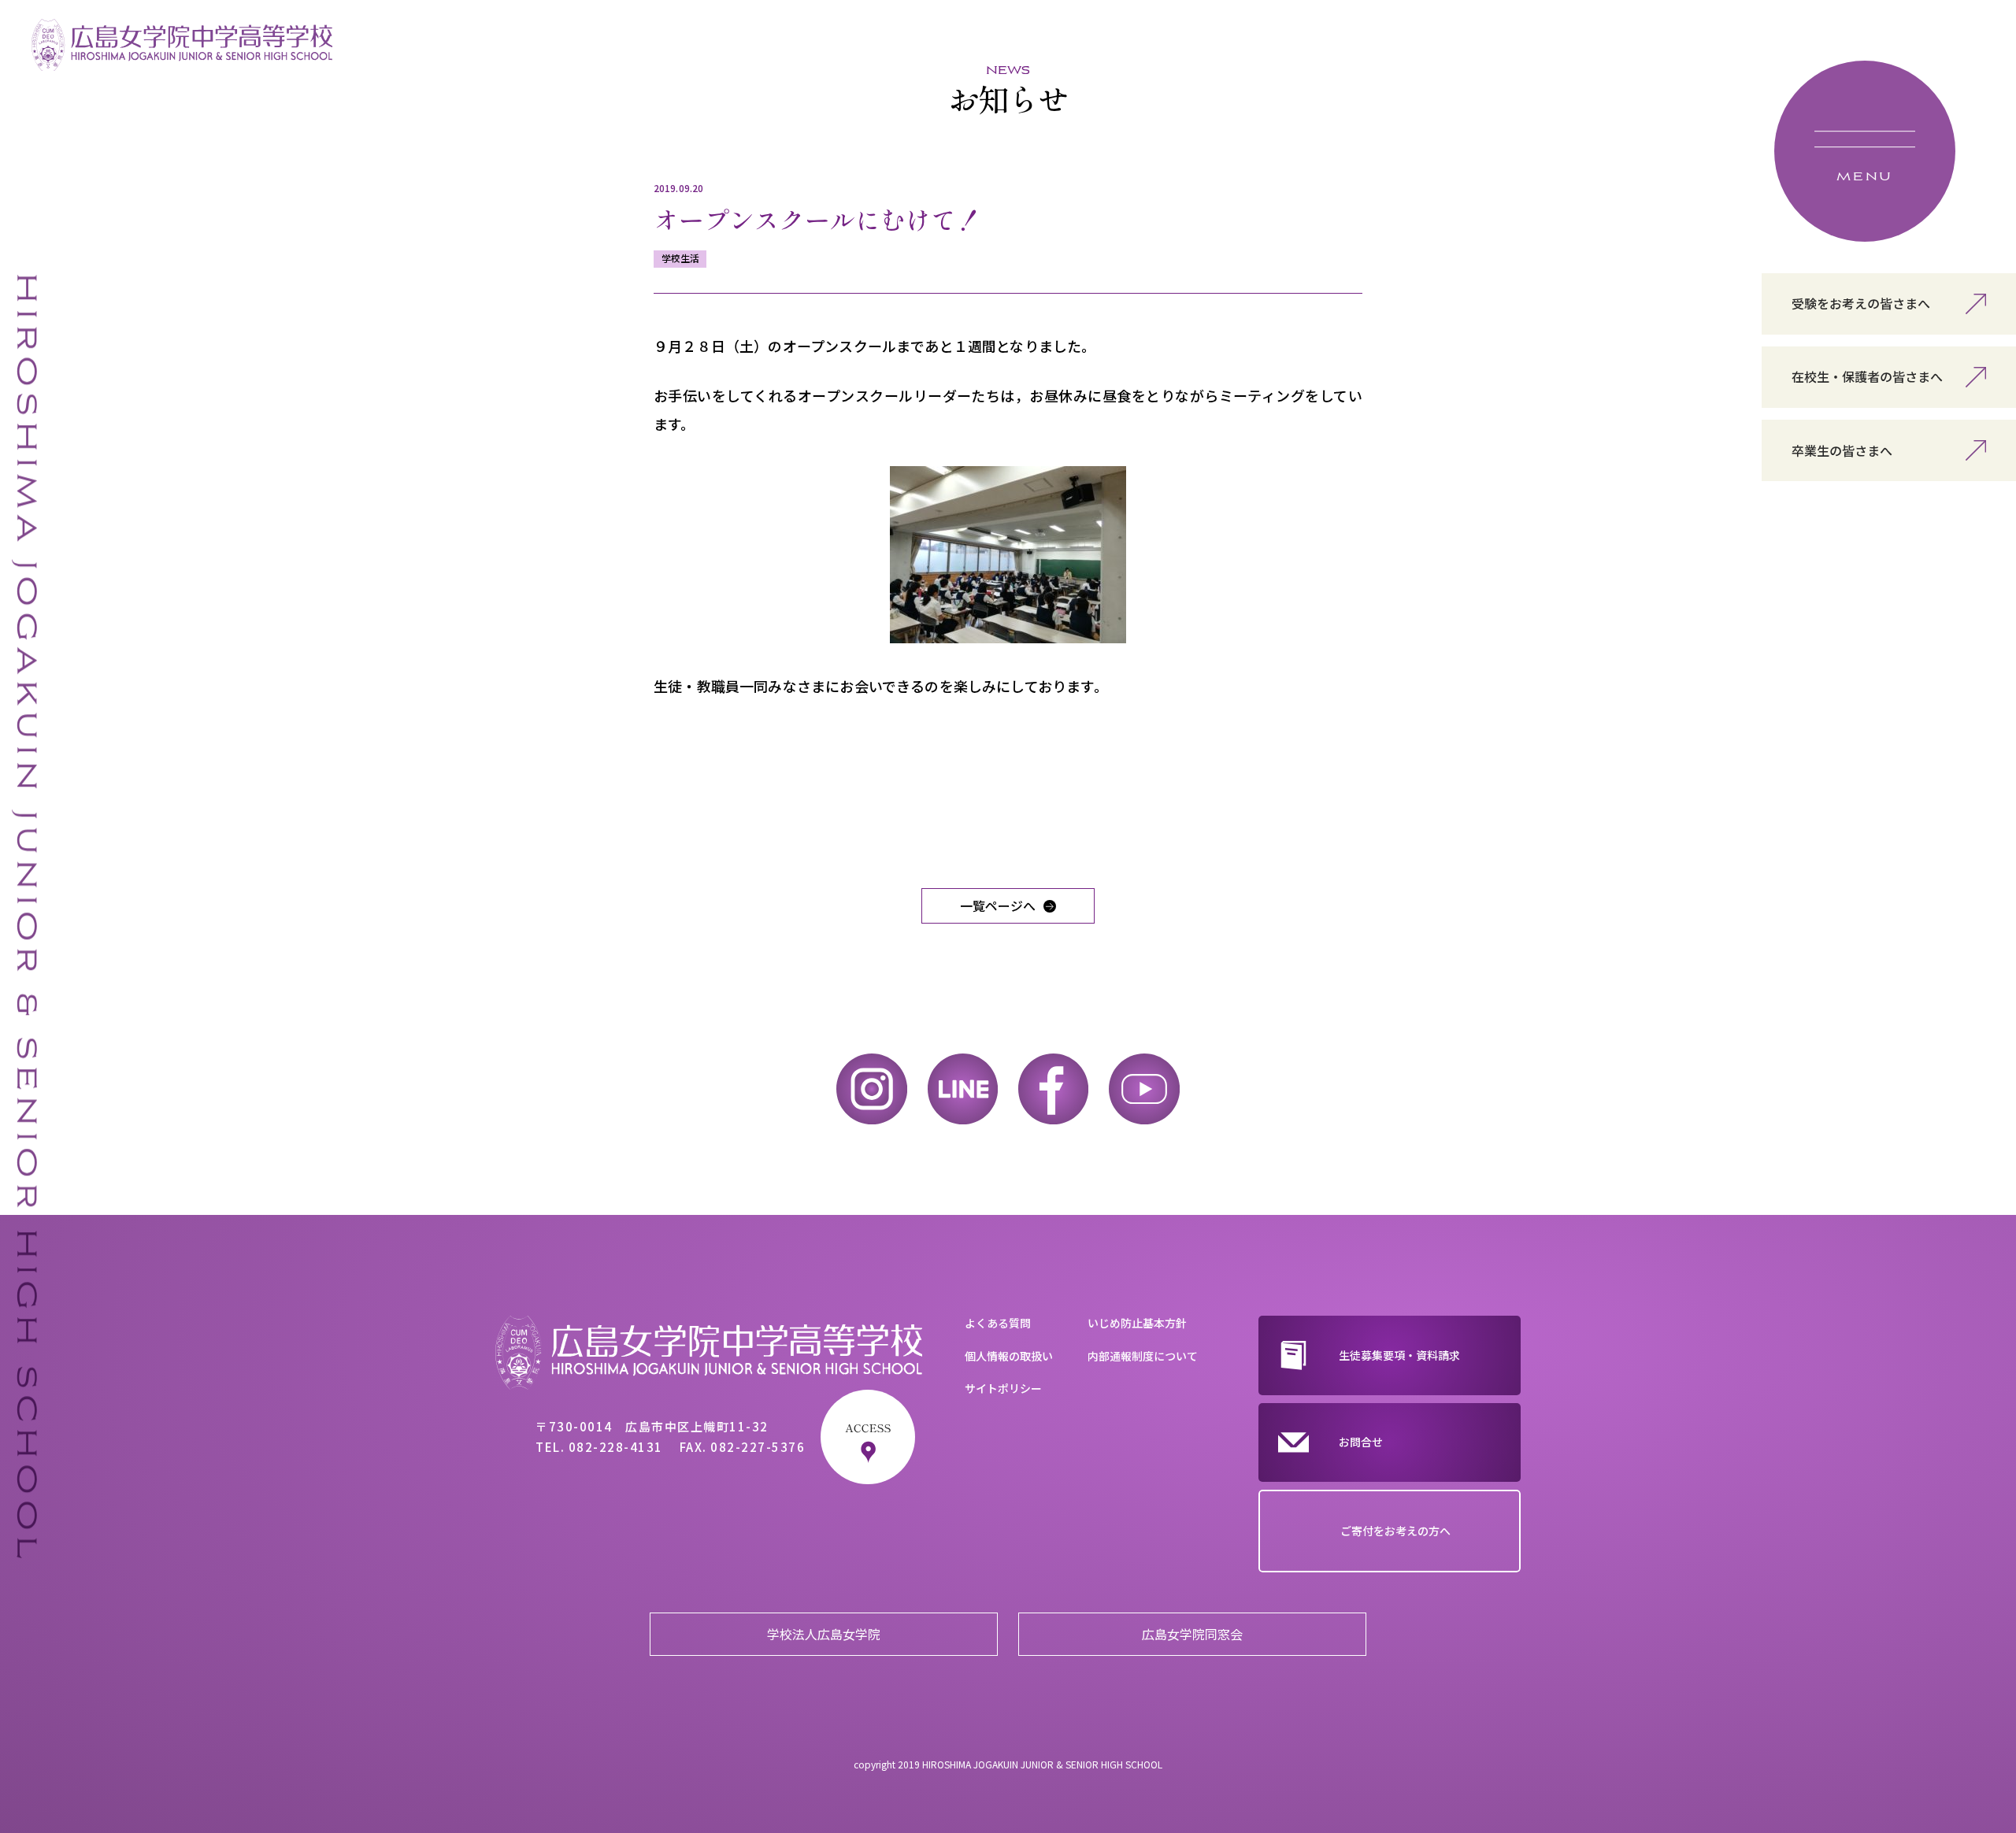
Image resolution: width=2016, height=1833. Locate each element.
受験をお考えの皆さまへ (1861, 303)
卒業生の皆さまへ (1842, 450)
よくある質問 (998, 1323)
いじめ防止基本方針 (1137, 1323)
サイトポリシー (1003, 1388)
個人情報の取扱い (1009, 1356)
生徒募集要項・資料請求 (1399, 1355)
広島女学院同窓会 (1192, 1634)
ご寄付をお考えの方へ (1395, 1531)
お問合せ (1361, 1442)
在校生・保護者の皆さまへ (1867, 376)
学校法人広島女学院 (824, 1634)
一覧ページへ (998, 905)
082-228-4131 (616, 1447)
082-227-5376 (758, 1447)
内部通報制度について (1143, 1356)
